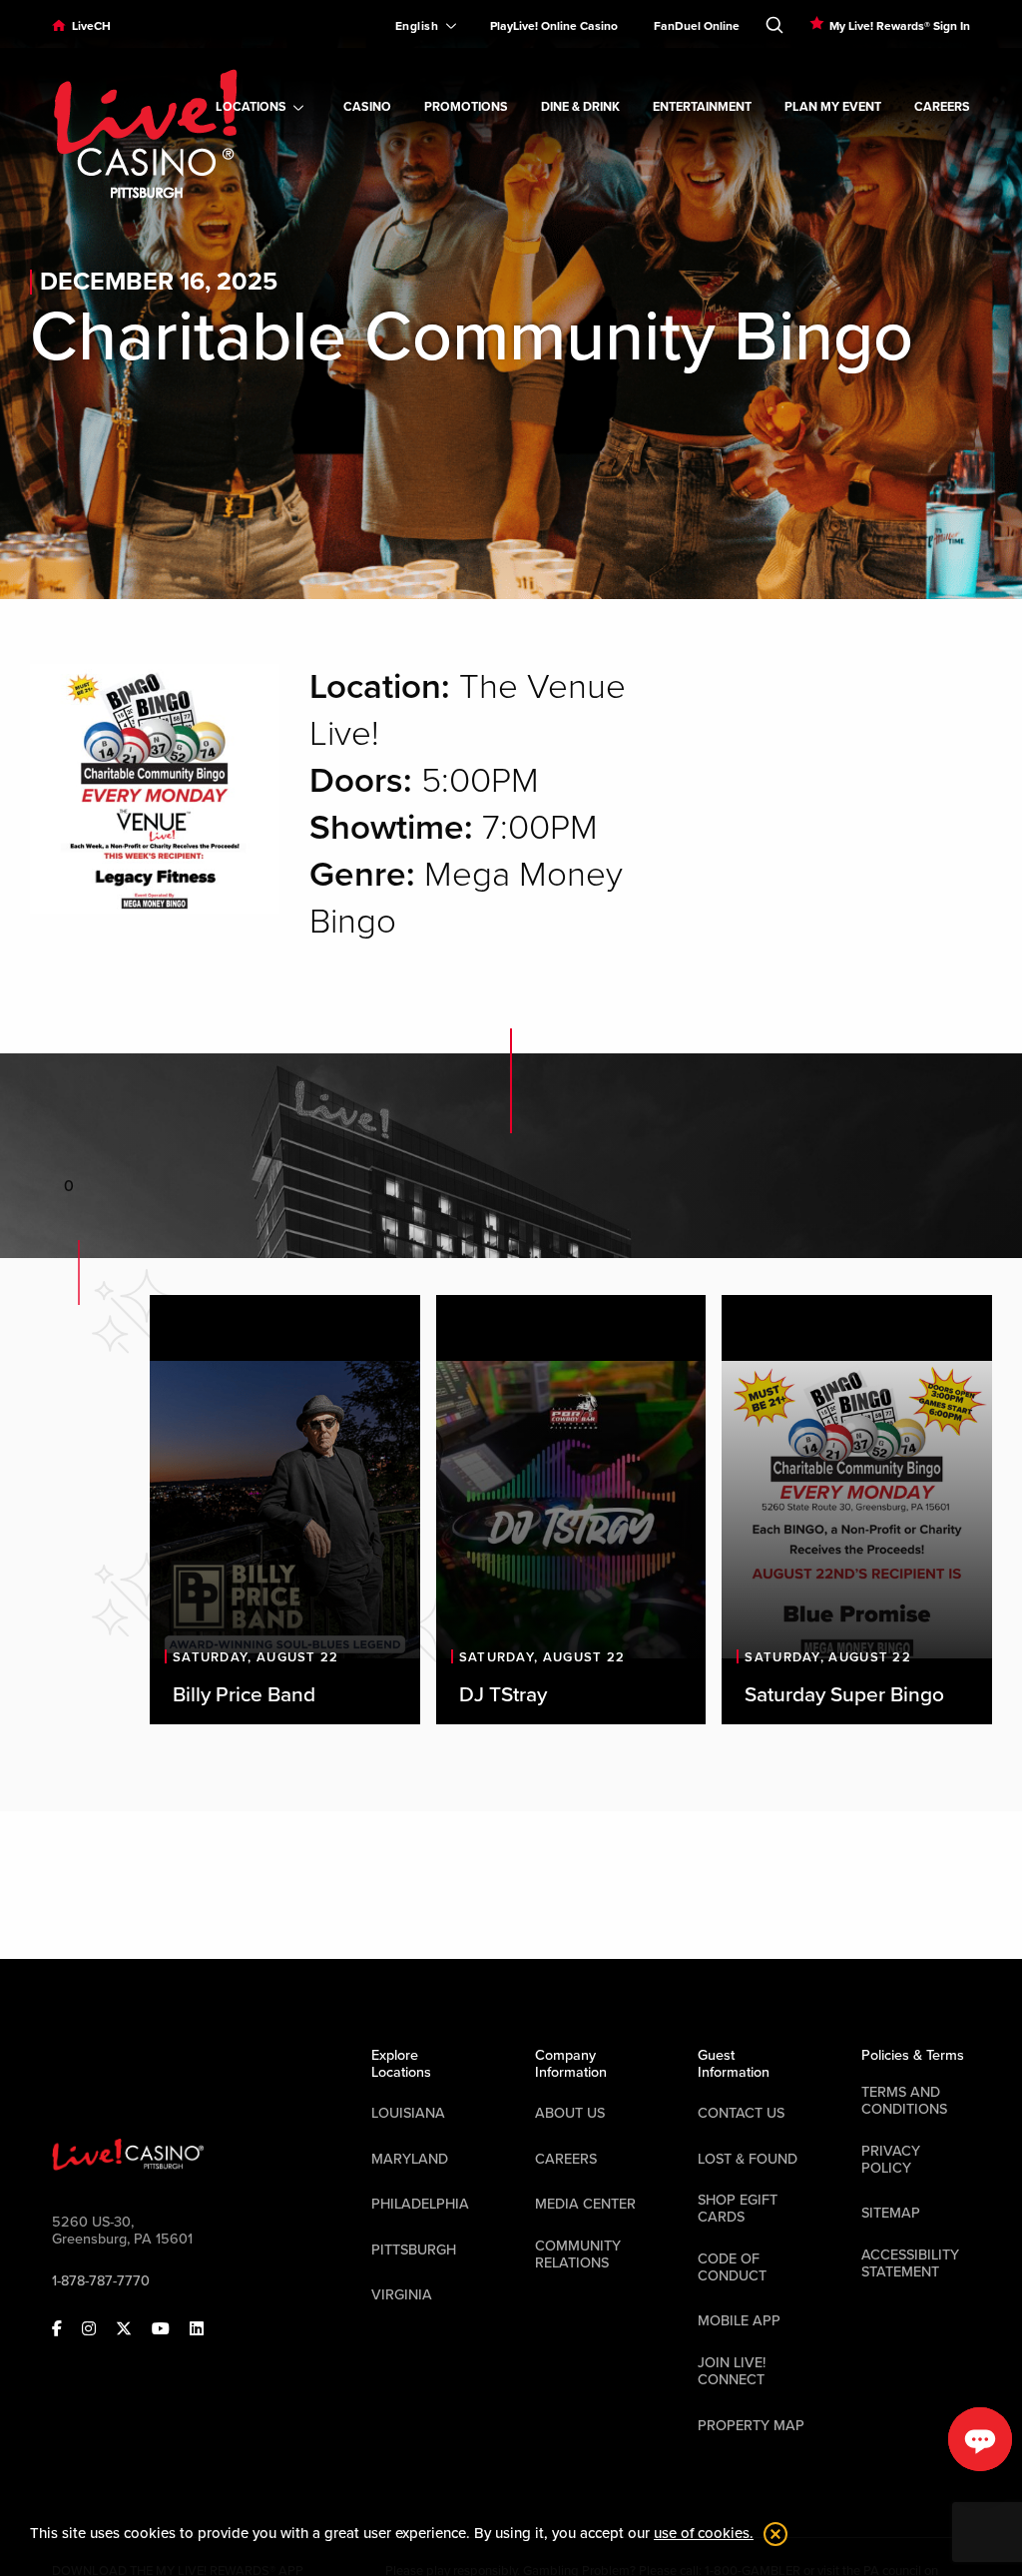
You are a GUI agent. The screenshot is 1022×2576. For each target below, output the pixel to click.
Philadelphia (420, 2204)
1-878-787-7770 (101, 2281)
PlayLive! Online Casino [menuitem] (554, 26)
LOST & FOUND (748, 2159)
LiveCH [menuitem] (91, 26)
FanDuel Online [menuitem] (697, 26)
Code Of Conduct (732, 2267)
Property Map (751, 2426)
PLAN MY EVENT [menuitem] (833, 107)
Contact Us (741, 2113)
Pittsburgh (414, 2250)
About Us (570, 2113)
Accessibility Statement (910, 2263)
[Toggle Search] (774, 21)
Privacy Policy (891, 2160)
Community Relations (578, 2254)
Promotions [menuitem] (466, 107)
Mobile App (739, 2321)
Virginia (402, 2295)
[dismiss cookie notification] (770, 2534)
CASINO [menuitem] (367, 107)
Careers (566, 2159)
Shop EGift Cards (738, 2209)
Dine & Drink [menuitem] (580, 107)
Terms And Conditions (904, 2101)
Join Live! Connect (732, 2371)
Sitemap (891, 2213)
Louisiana (408, 2113)
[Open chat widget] (980, 2439)
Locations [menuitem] (251, 107)
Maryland (410, 2159)
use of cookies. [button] (704, 2533)
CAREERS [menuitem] (942, 107)
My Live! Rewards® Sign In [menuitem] (900, 26)
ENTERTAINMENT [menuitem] (702, 107)
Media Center (585, 2204)
